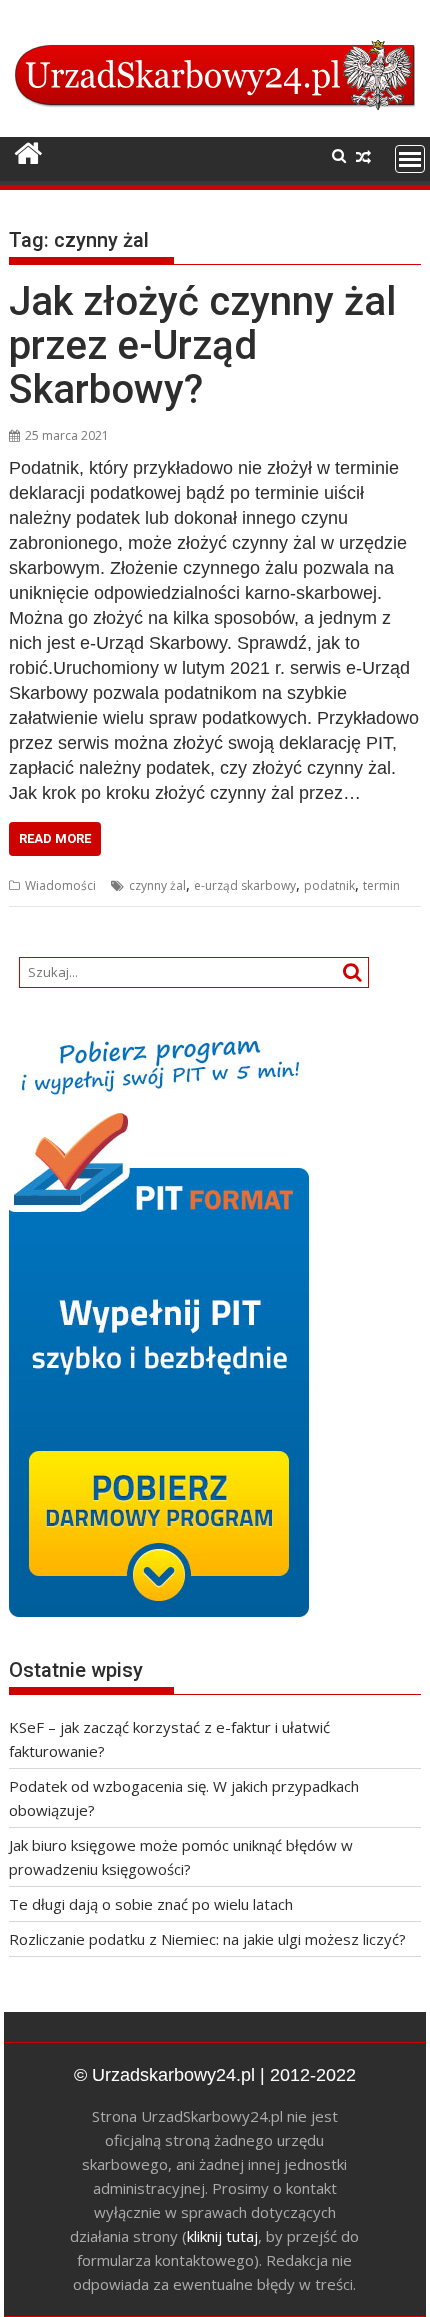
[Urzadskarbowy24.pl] (28, 154)
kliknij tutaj (222, 2236)
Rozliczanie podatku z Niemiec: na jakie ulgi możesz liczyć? (207, 1939)
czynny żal (157, 885)
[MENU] (410, 159)
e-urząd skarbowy (245, 885)
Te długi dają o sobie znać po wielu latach (151, 1904)
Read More (55, 838)
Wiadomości (60, 885)
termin (381, 885)
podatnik (329, 885)
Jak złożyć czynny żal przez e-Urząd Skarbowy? (202, 345)
